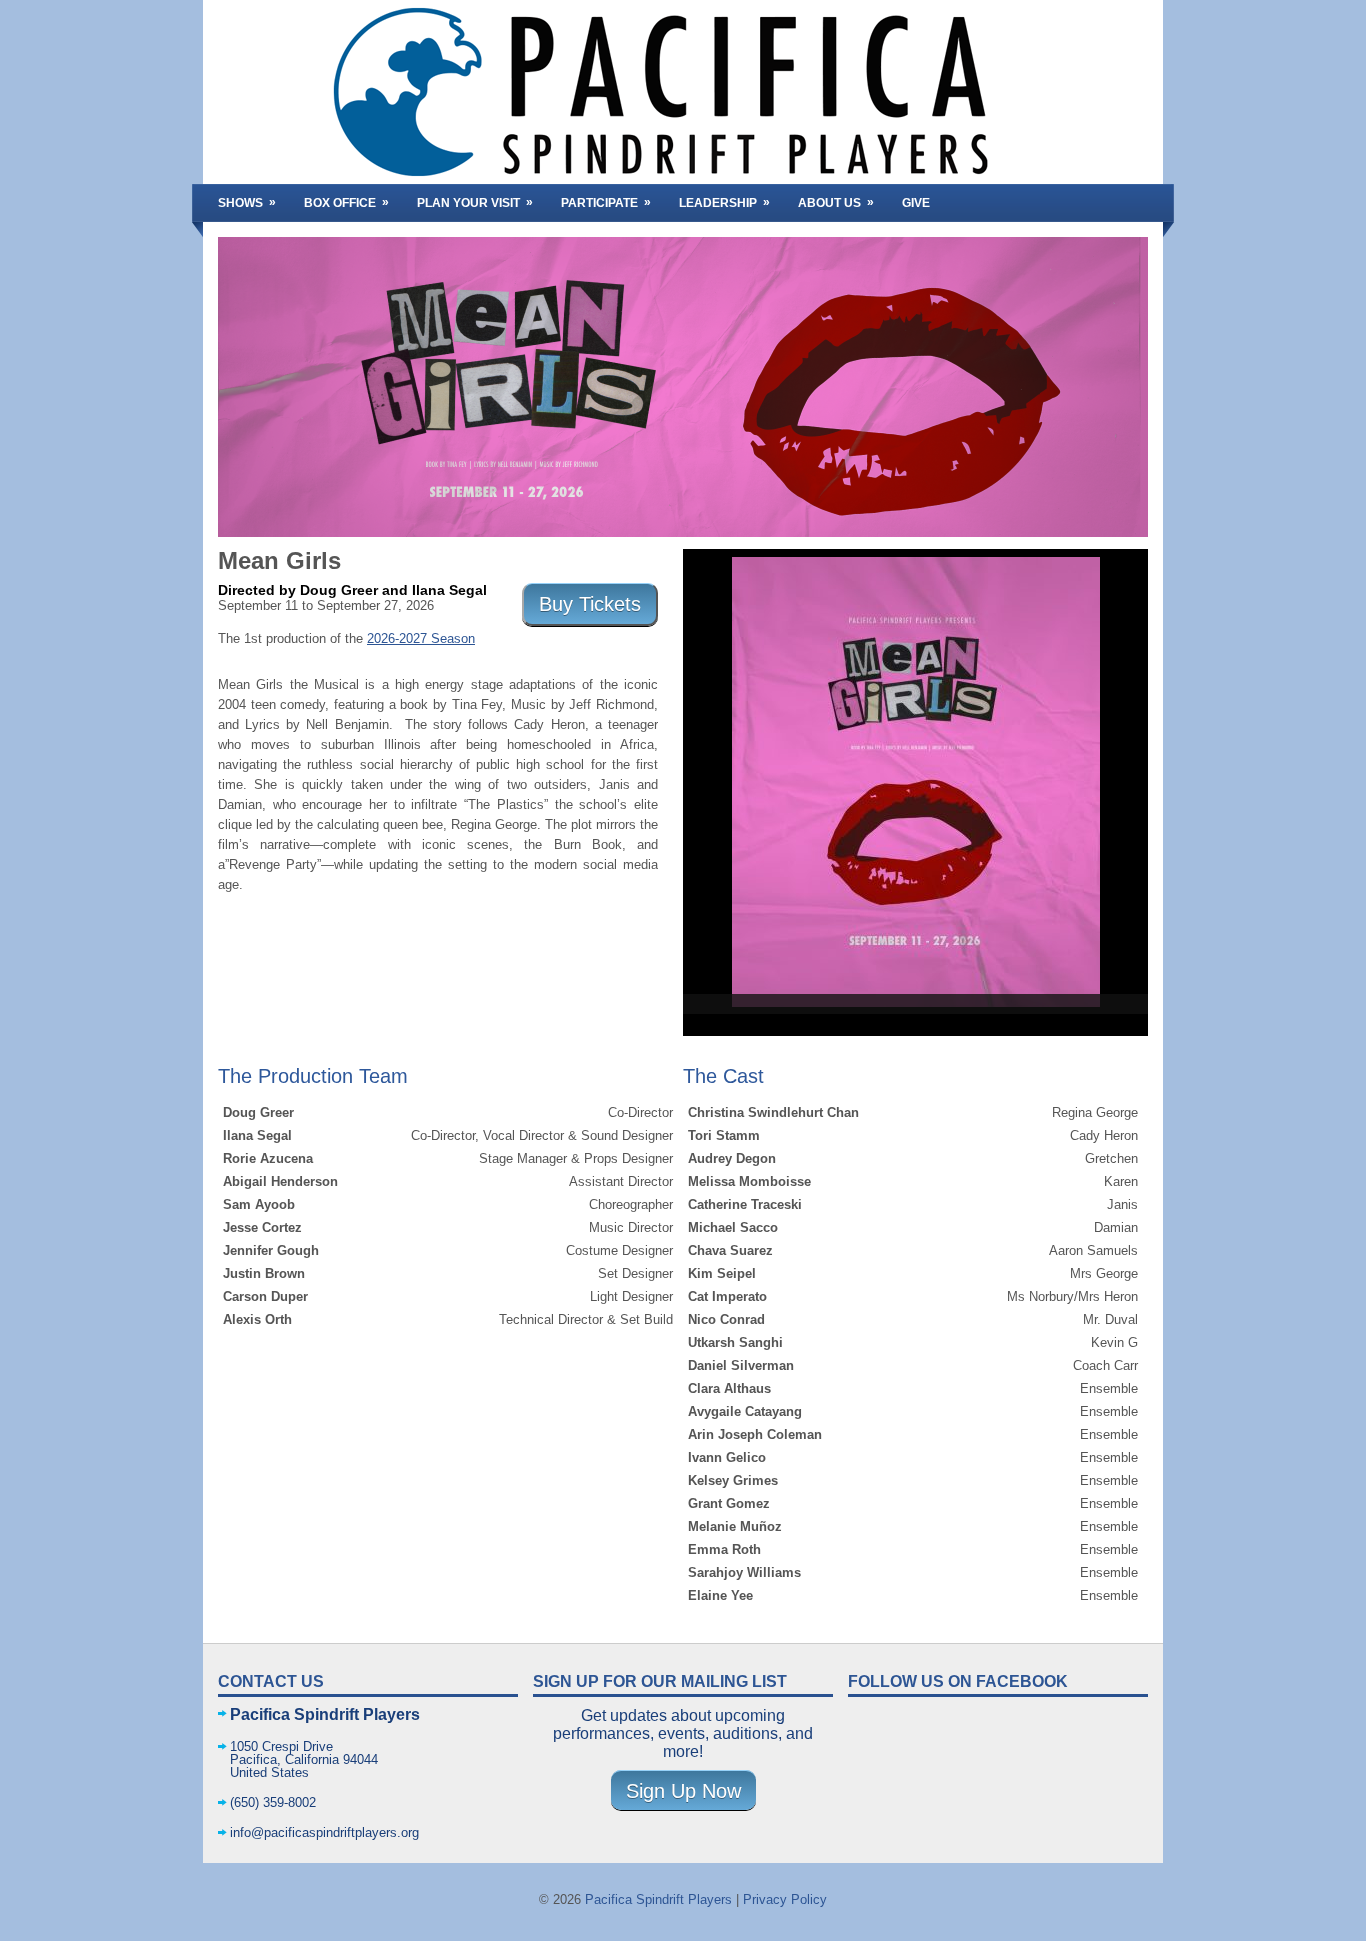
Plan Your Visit (475, 202)
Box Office (346, 202)
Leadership (724, 202)
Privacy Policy (785, 1899)
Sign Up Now (683, 1791)
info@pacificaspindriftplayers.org (324, 1832)
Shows (247, 202)
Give (916, 203)
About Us (836, 202)
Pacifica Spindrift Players (658, 1899)
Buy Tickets (590, 604)
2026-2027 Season (421, 638)
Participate (606, 202)
